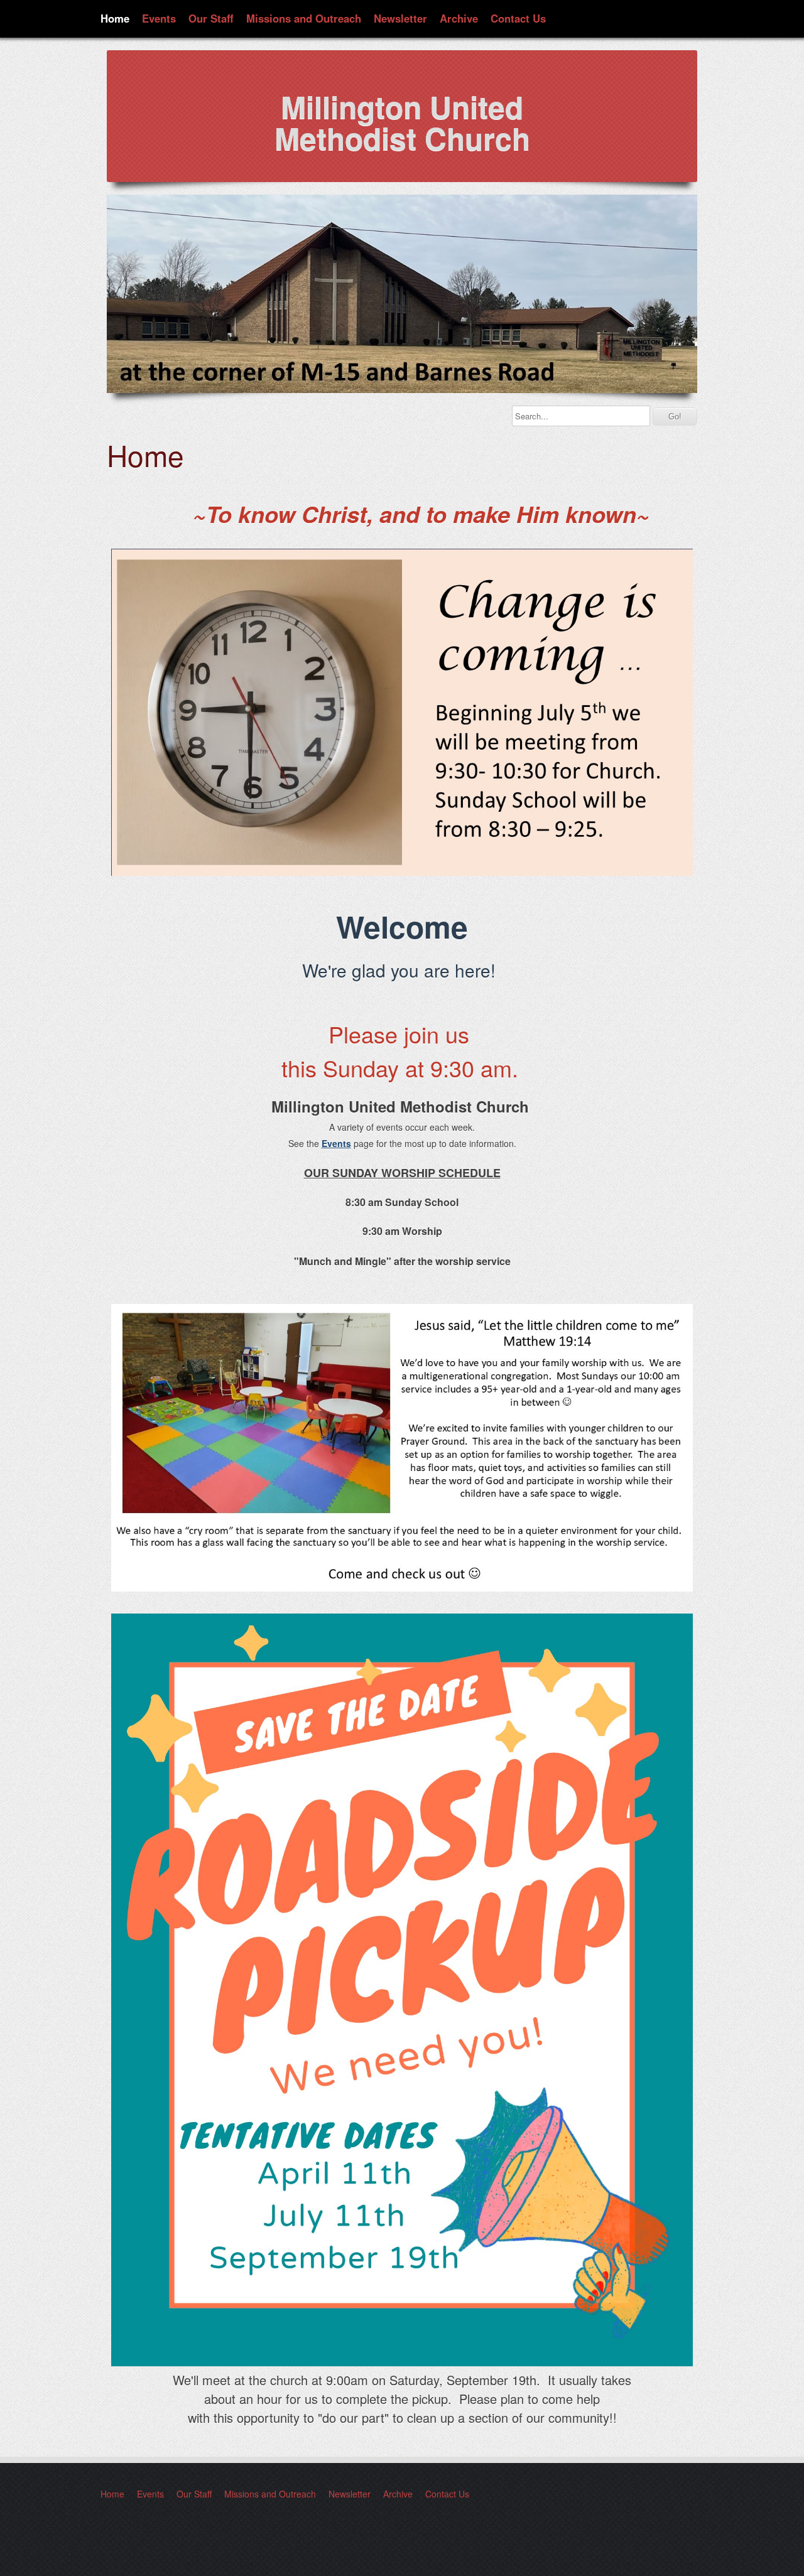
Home (115, 18)
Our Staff (211, 18)
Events (159, 18)
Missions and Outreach (304, 18)
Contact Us (518, 18)
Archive (459, 18)
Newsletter (400, 18)
